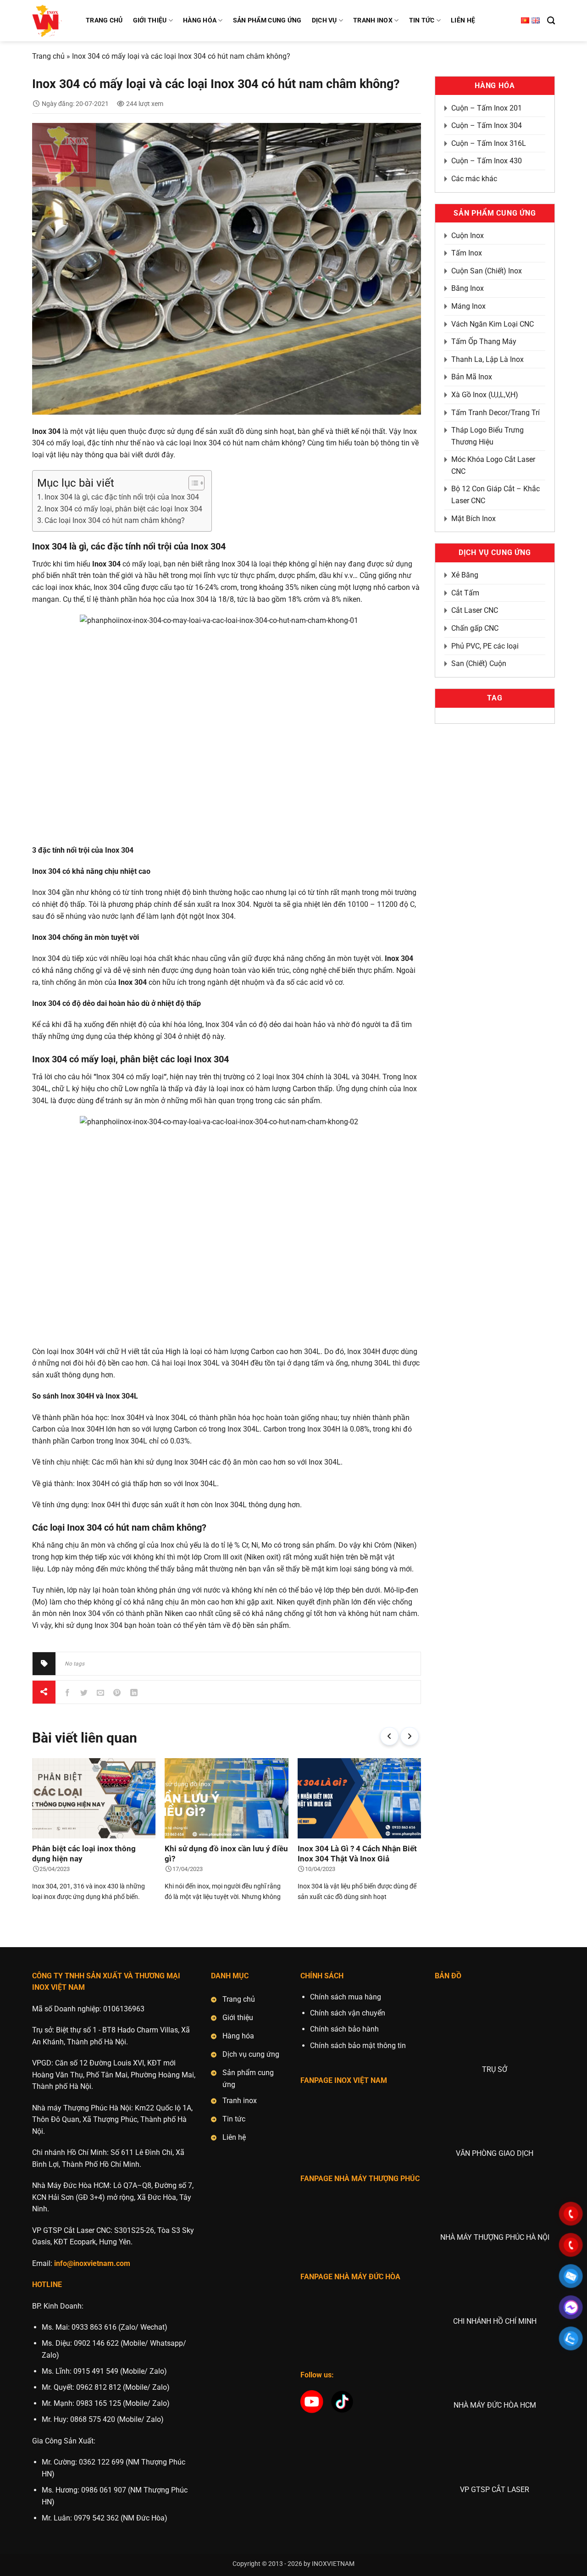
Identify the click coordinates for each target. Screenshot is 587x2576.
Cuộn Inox (468, 236)
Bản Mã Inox (472, 377)
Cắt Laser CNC (475, 610)
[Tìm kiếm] (551, 21)
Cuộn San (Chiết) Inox (487, 271)
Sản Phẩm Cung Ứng (267, 20)
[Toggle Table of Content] (192, 483)
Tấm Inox (467, 253)
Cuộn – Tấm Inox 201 (487, 108)
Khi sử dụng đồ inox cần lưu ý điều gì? (94, 1854)
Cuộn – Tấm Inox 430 (487, 161)
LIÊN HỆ (463, 20)
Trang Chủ (104, 20)
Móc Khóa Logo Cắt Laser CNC (493, 465)
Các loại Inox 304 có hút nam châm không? (115, 520)
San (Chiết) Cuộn (479, 663)
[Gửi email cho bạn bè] (101, 1692)
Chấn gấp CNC (475, 628)
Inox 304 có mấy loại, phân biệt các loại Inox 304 (123, 509)
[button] (389, 1736)
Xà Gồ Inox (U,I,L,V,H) (485, 395)
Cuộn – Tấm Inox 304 (487, 125)
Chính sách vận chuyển (348, 2013)
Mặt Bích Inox (473, 519)
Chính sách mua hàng (346, 1997)
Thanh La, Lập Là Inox (487, 359)
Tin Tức (422, 20)
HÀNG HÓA (200, 20)
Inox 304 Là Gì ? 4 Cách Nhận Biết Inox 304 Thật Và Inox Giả (224, 1854)
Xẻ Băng (465, 575)
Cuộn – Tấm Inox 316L (489, 143)
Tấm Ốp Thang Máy (484, 341)
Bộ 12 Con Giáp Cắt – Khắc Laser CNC (496, 495)
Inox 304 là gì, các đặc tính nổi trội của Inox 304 (122, 497)
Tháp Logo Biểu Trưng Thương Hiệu (487, 436)
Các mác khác (474, 179)
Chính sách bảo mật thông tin (358, 2046)
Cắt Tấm (465, 593)
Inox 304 (399, 958)
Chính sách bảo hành (344, 2029)
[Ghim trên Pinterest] (117, 1692)
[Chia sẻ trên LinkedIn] (134, 1692)
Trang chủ (48, 56)
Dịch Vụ (324, 20)
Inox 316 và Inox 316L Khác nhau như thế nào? (357, 1854)
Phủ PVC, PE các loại (485, 646)
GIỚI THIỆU (150, 20)
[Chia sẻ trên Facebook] (68, 1692)
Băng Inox (468, 288)
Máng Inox (468, 306)
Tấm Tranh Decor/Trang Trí (496, 413)
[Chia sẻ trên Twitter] (84, 1692)
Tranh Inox (373, 20)
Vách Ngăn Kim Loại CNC (493, 324)
